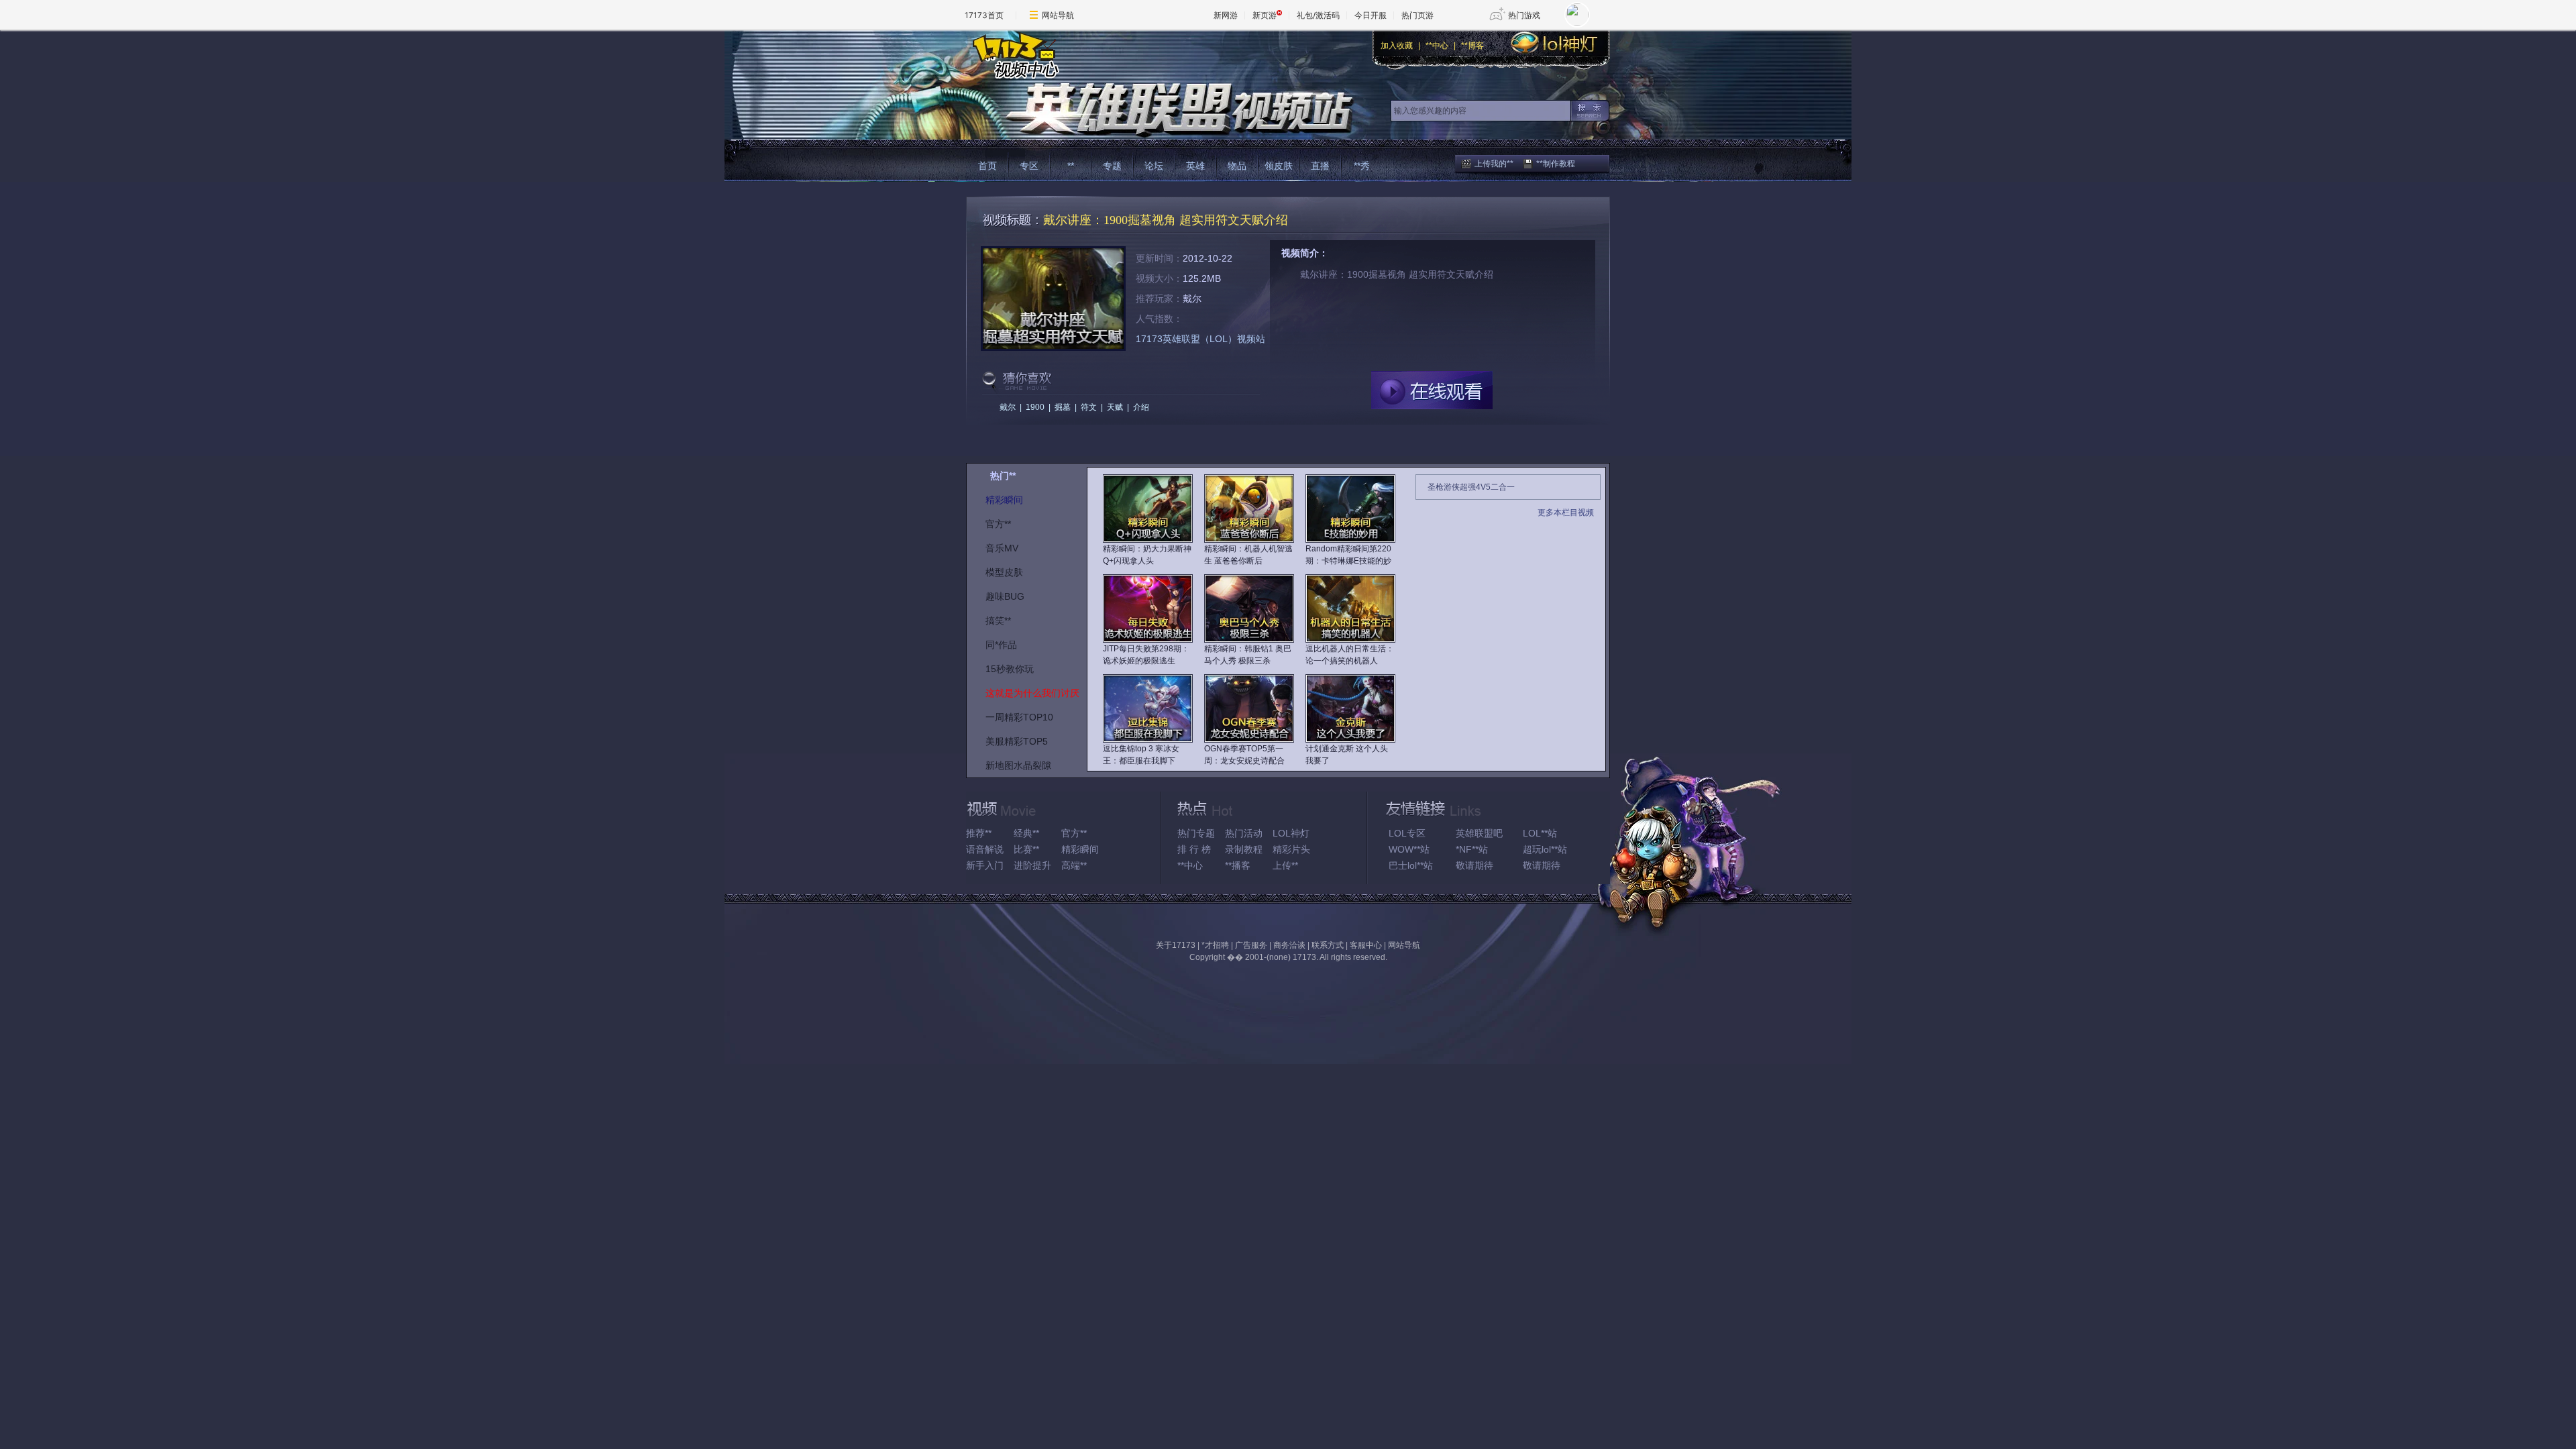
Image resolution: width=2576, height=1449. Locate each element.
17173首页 (984, 15)
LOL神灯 (1291, 833)
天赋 (1115, 407)
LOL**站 (1540, 833)
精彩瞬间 (1080, 849)
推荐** (979, 833)
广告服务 (1251, 945)
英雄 (1195, 166)
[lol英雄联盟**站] (1159, 110)
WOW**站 (1409, 849)
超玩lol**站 (1545, 849)
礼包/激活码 (1318, 15)
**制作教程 (1556, 164)
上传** (1285, 865)
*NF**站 (1472, 849)
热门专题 (1196, 833)
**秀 (1362, 166)
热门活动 (1244, 833)
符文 (1089, 407)
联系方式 (1328, 945)
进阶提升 (1032, 865)
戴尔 (1008, 407)
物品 (1237, 166)
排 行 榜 (1194, 849)
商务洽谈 (1289, 945)
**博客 (1472, 46)
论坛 (1154, 166)
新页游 (1265, 15)
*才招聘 (1215, 945)
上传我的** (1494, 164)
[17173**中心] (1013, 55)
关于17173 (1176, 945)
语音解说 (985, 849)
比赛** (1026, 849)
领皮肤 (1279, 166)
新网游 (1226, 15)
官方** (1074, 833)
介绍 (1141, 407)
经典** (1026, 833)
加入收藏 (1397, 46)
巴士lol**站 (1411, 865)
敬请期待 (1474, 865)
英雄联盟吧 (1479, 833)
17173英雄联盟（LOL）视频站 (1200, 339)
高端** (1074, 865)
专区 (1029, 166)
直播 (1320, 166)
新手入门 (985, 865)
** (1071, 166)
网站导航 (1058, 15)
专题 (1112, 166)
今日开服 (1371, 15)
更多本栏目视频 (1566, 513)
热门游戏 (1524, 15)
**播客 (1238, 865)
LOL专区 (1407, 833)
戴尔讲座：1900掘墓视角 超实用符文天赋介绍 (1166, 220)
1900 (1035, 407)
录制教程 (1244, 849)
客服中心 (1366, 945)
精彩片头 (1291, 849)
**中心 (1437, 46)
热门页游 (1417, 15)
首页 (987, 166)
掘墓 (1063, 407)
